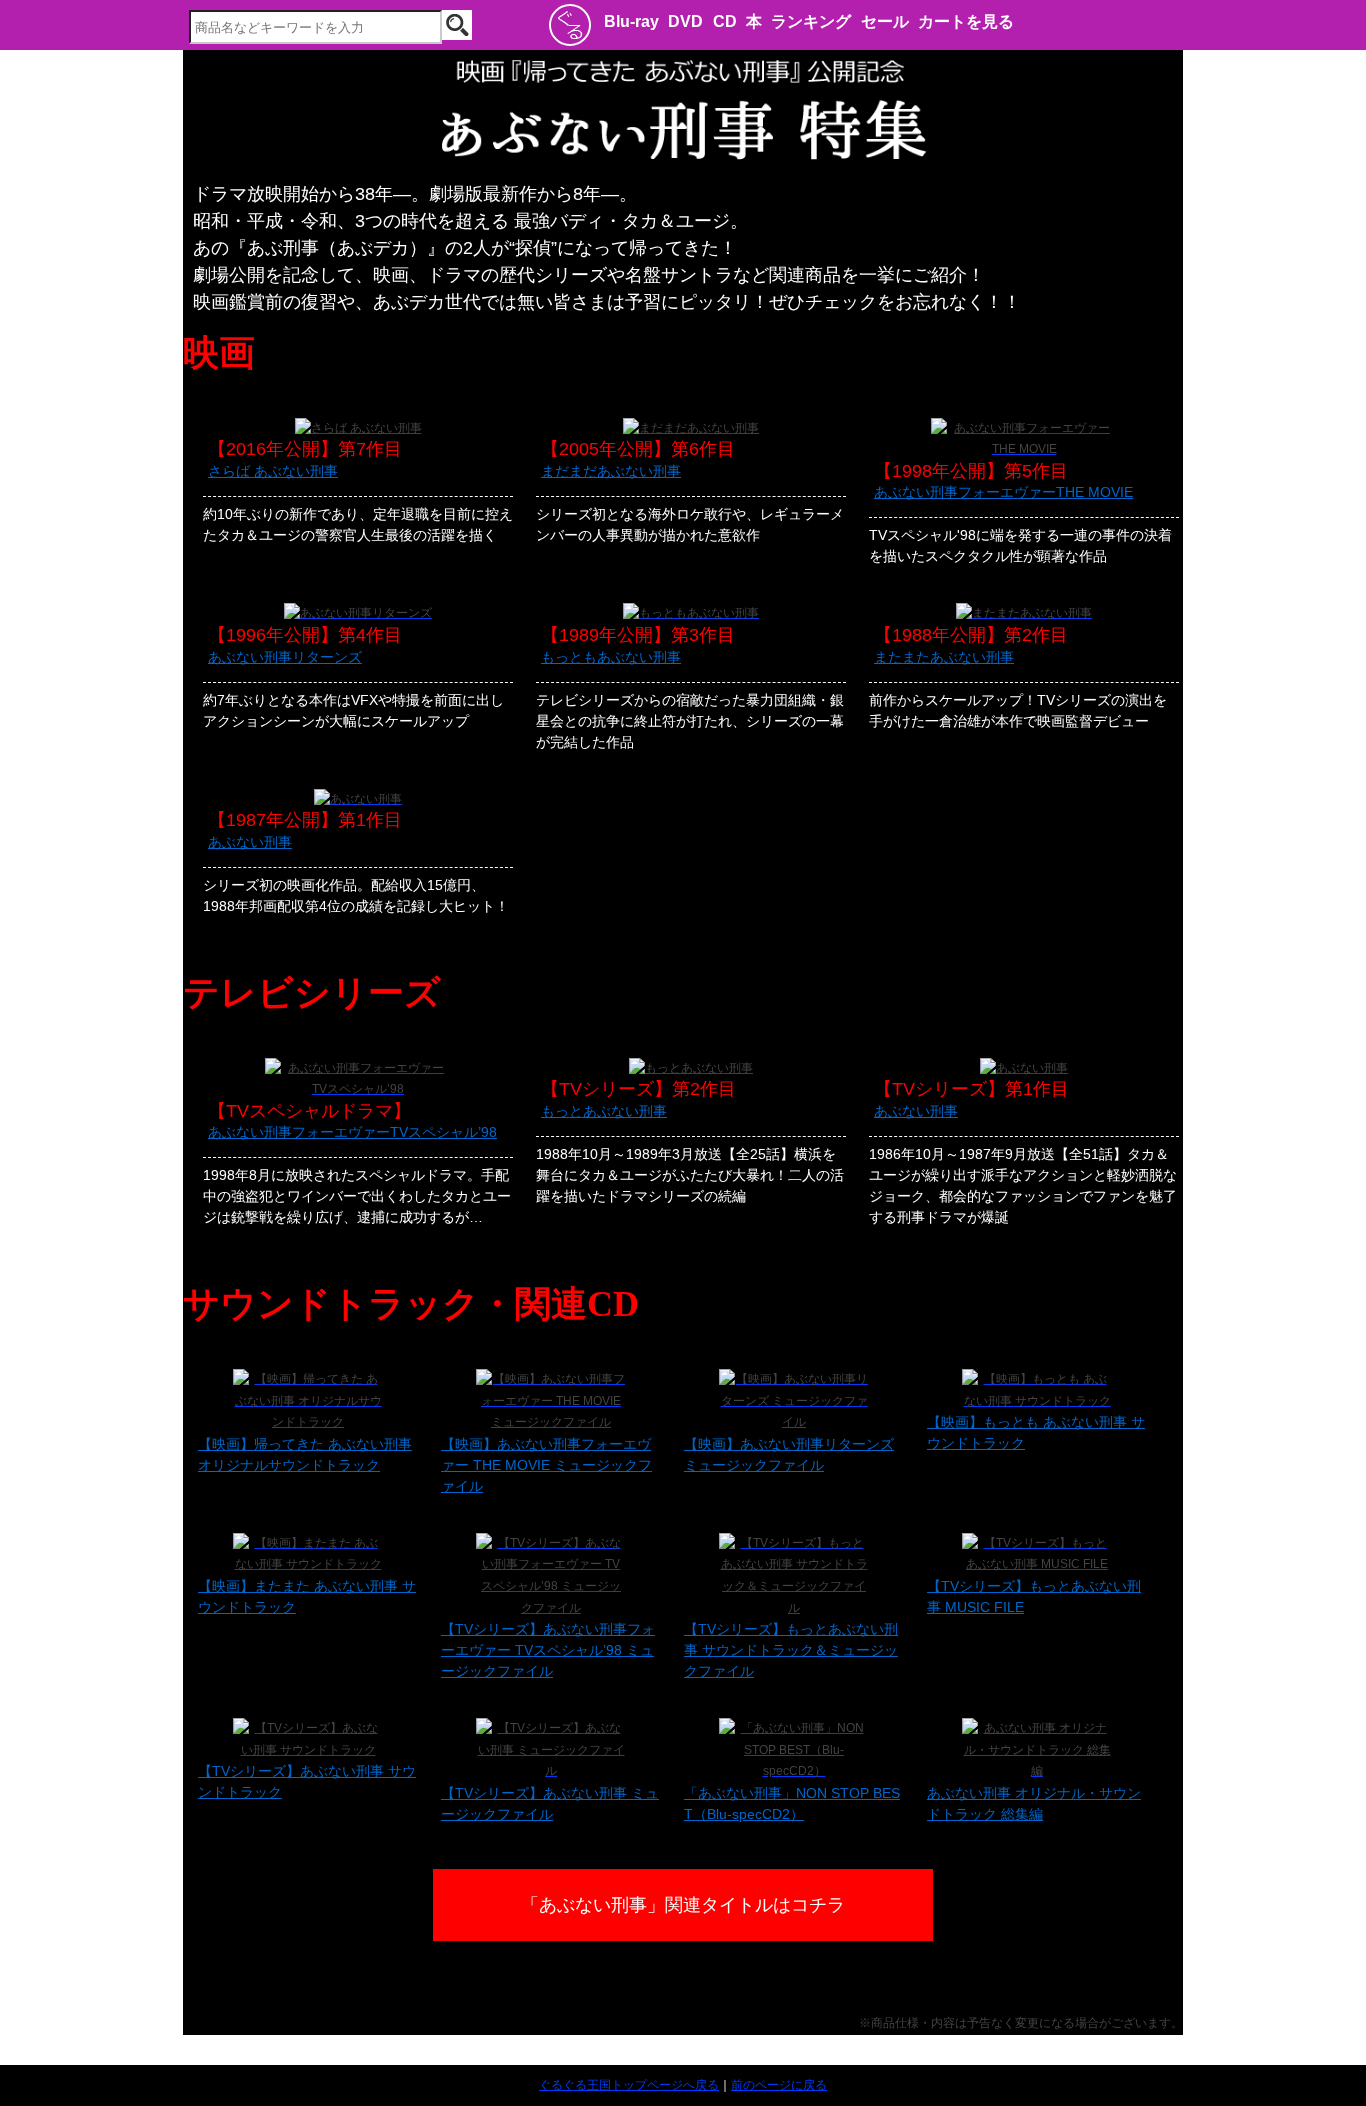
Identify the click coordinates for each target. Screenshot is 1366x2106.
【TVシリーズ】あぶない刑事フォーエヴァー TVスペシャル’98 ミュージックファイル (548, 1650)
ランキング (811, 21)
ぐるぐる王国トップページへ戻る (629, 2085)
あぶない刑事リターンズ (285, 657)
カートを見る (966, 21)
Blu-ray (631, 21)
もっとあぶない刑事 (604, 1111)
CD (725, 21)
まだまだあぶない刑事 (611, 471)
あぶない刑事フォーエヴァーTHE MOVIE (1003, 492)
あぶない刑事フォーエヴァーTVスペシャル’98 (352, 1132)
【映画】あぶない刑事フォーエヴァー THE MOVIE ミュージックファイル (546, 1465)
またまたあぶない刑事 (944, 657)
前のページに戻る (779, 2085)
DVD (685, 21)
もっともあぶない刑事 (611, 657)
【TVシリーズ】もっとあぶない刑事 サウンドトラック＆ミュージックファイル (791, 1650)
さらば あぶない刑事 (273, 471)
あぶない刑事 (250, 842)
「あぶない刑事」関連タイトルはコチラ (683, 1905)
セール (885, 21)
